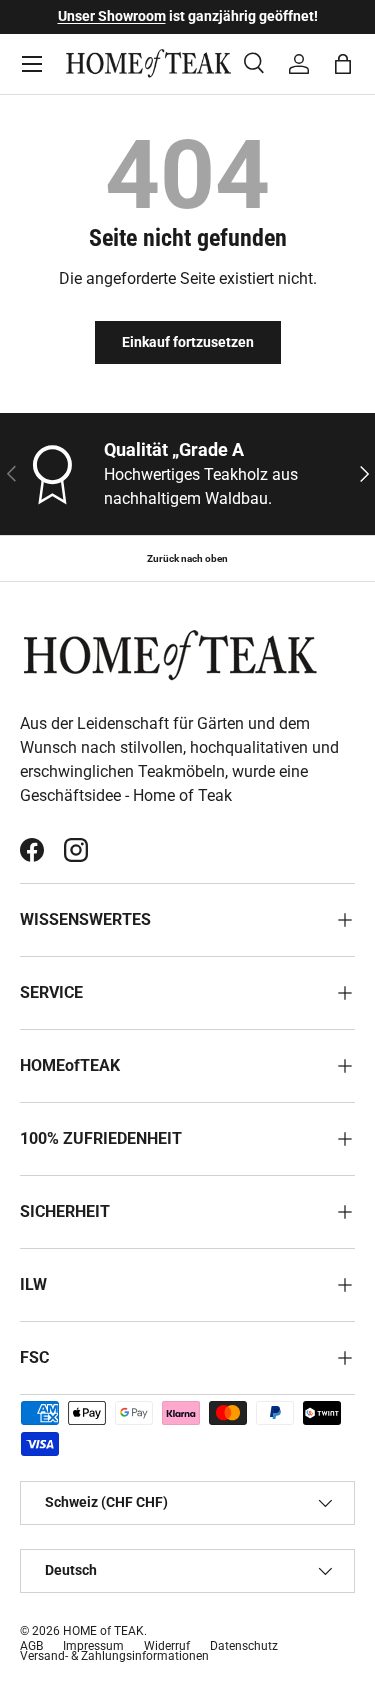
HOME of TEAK (103, 1631)
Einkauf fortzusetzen (188, 342)
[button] (343, 64)
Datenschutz (244, 1646)
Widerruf (167, 1646)
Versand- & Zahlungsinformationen (114, 1656)
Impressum (93, 1646)
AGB (31, 1646)
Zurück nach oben (187, 558)
